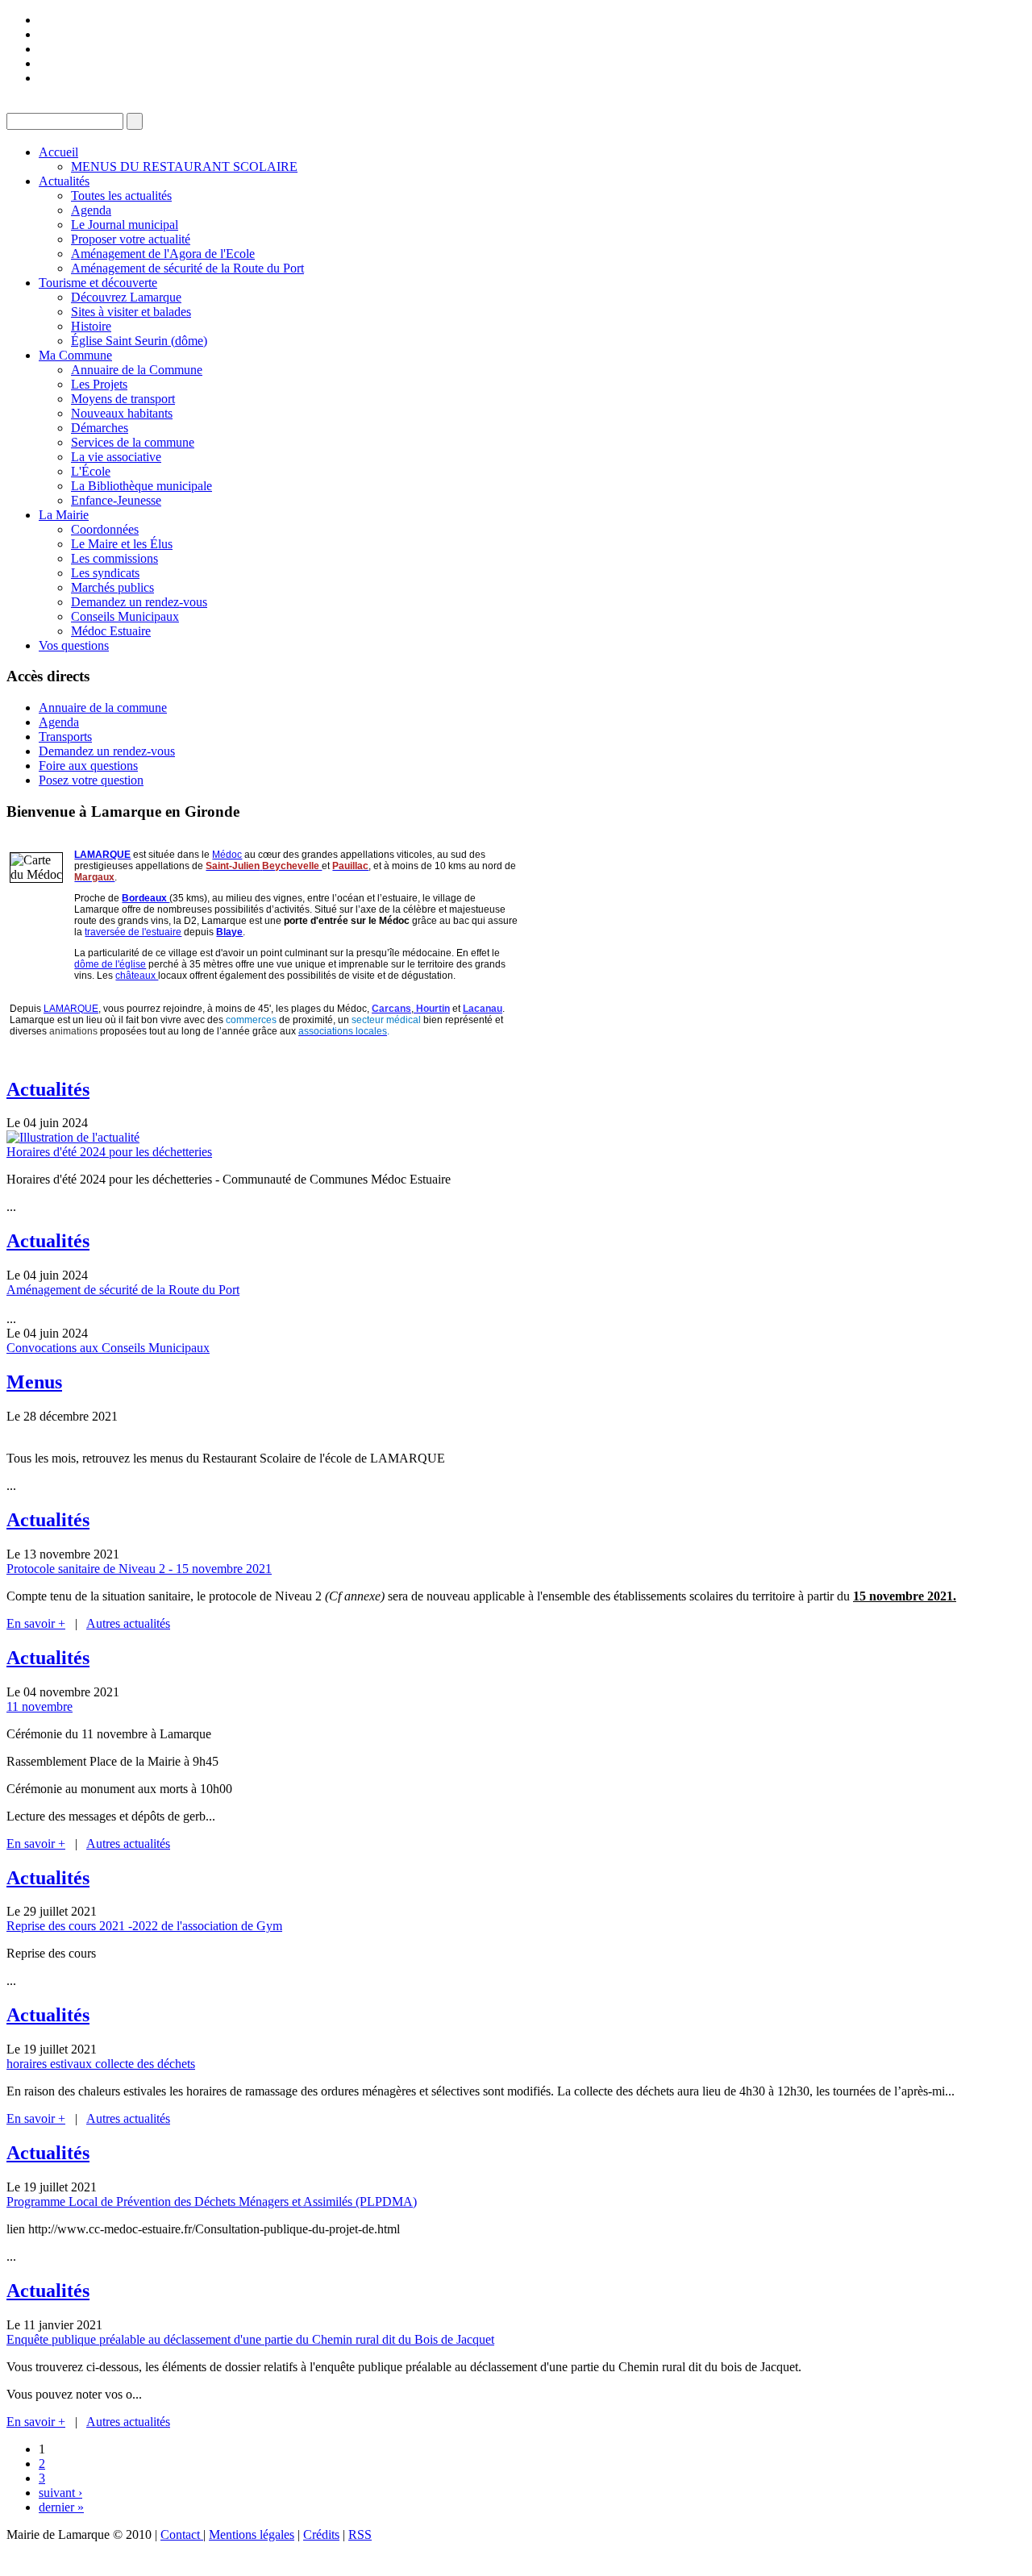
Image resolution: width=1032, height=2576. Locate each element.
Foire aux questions (88, 766)
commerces (251, 1020)
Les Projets (99, 384)
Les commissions (114, 558)
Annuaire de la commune (103, 707)
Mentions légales (252, 2534)
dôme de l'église (110, 964)
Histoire (91, 326)
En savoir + (36, 1623)
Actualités (64, 181)
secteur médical (386, 1020)
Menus (34, 1382)
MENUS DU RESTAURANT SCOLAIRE (184, 166)
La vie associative (116, 457)
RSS (360, 2534)
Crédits (321, 2534)
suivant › (60, 2493)
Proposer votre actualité (131, 239)
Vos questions (74, 645)
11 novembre (40, 1706)
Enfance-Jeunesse (116, 500)
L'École (91, 471)
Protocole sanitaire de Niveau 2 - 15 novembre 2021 (139, 1569)
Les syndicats (105, 573)
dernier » (61, 2507)
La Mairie (64, 515)
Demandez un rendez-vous (139, 602)
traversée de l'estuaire (133, 932)
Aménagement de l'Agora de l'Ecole (163, 254)
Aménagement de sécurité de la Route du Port (187, 268)
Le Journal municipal (125, 225)
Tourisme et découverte (98, 283)
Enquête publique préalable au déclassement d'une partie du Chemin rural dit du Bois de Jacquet (250, 2339)
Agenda (91, 210)
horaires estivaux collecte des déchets (101, 2064)
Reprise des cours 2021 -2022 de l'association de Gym (144, 1926)
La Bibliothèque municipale (141, 486)
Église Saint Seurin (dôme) (139, 341)
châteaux (137, 976)
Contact (182, 2534)
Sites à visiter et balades (131, 312)
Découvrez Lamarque (126, 297)
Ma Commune (75, 355)
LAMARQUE (102, 855)
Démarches (100, 428)
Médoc (227, 855)
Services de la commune (133, 442)
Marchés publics (112, 587)
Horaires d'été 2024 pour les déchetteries (109, 1152)
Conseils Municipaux (125, 616)
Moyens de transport (123, 399)
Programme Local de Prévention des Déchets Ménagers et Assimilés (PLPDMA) (212, 2201)
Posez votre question (91, 780)
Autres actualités (128, 1623)
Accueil (58, 152)
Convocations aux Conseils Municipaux (108, 1348)
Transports (65, 737)
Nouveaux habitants (122, 413)
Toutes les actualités (121, 196)
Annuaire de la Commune (137, 370)
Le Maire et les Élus (122, 544)
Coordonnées (105, 529)
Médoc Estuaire (111, 631)
